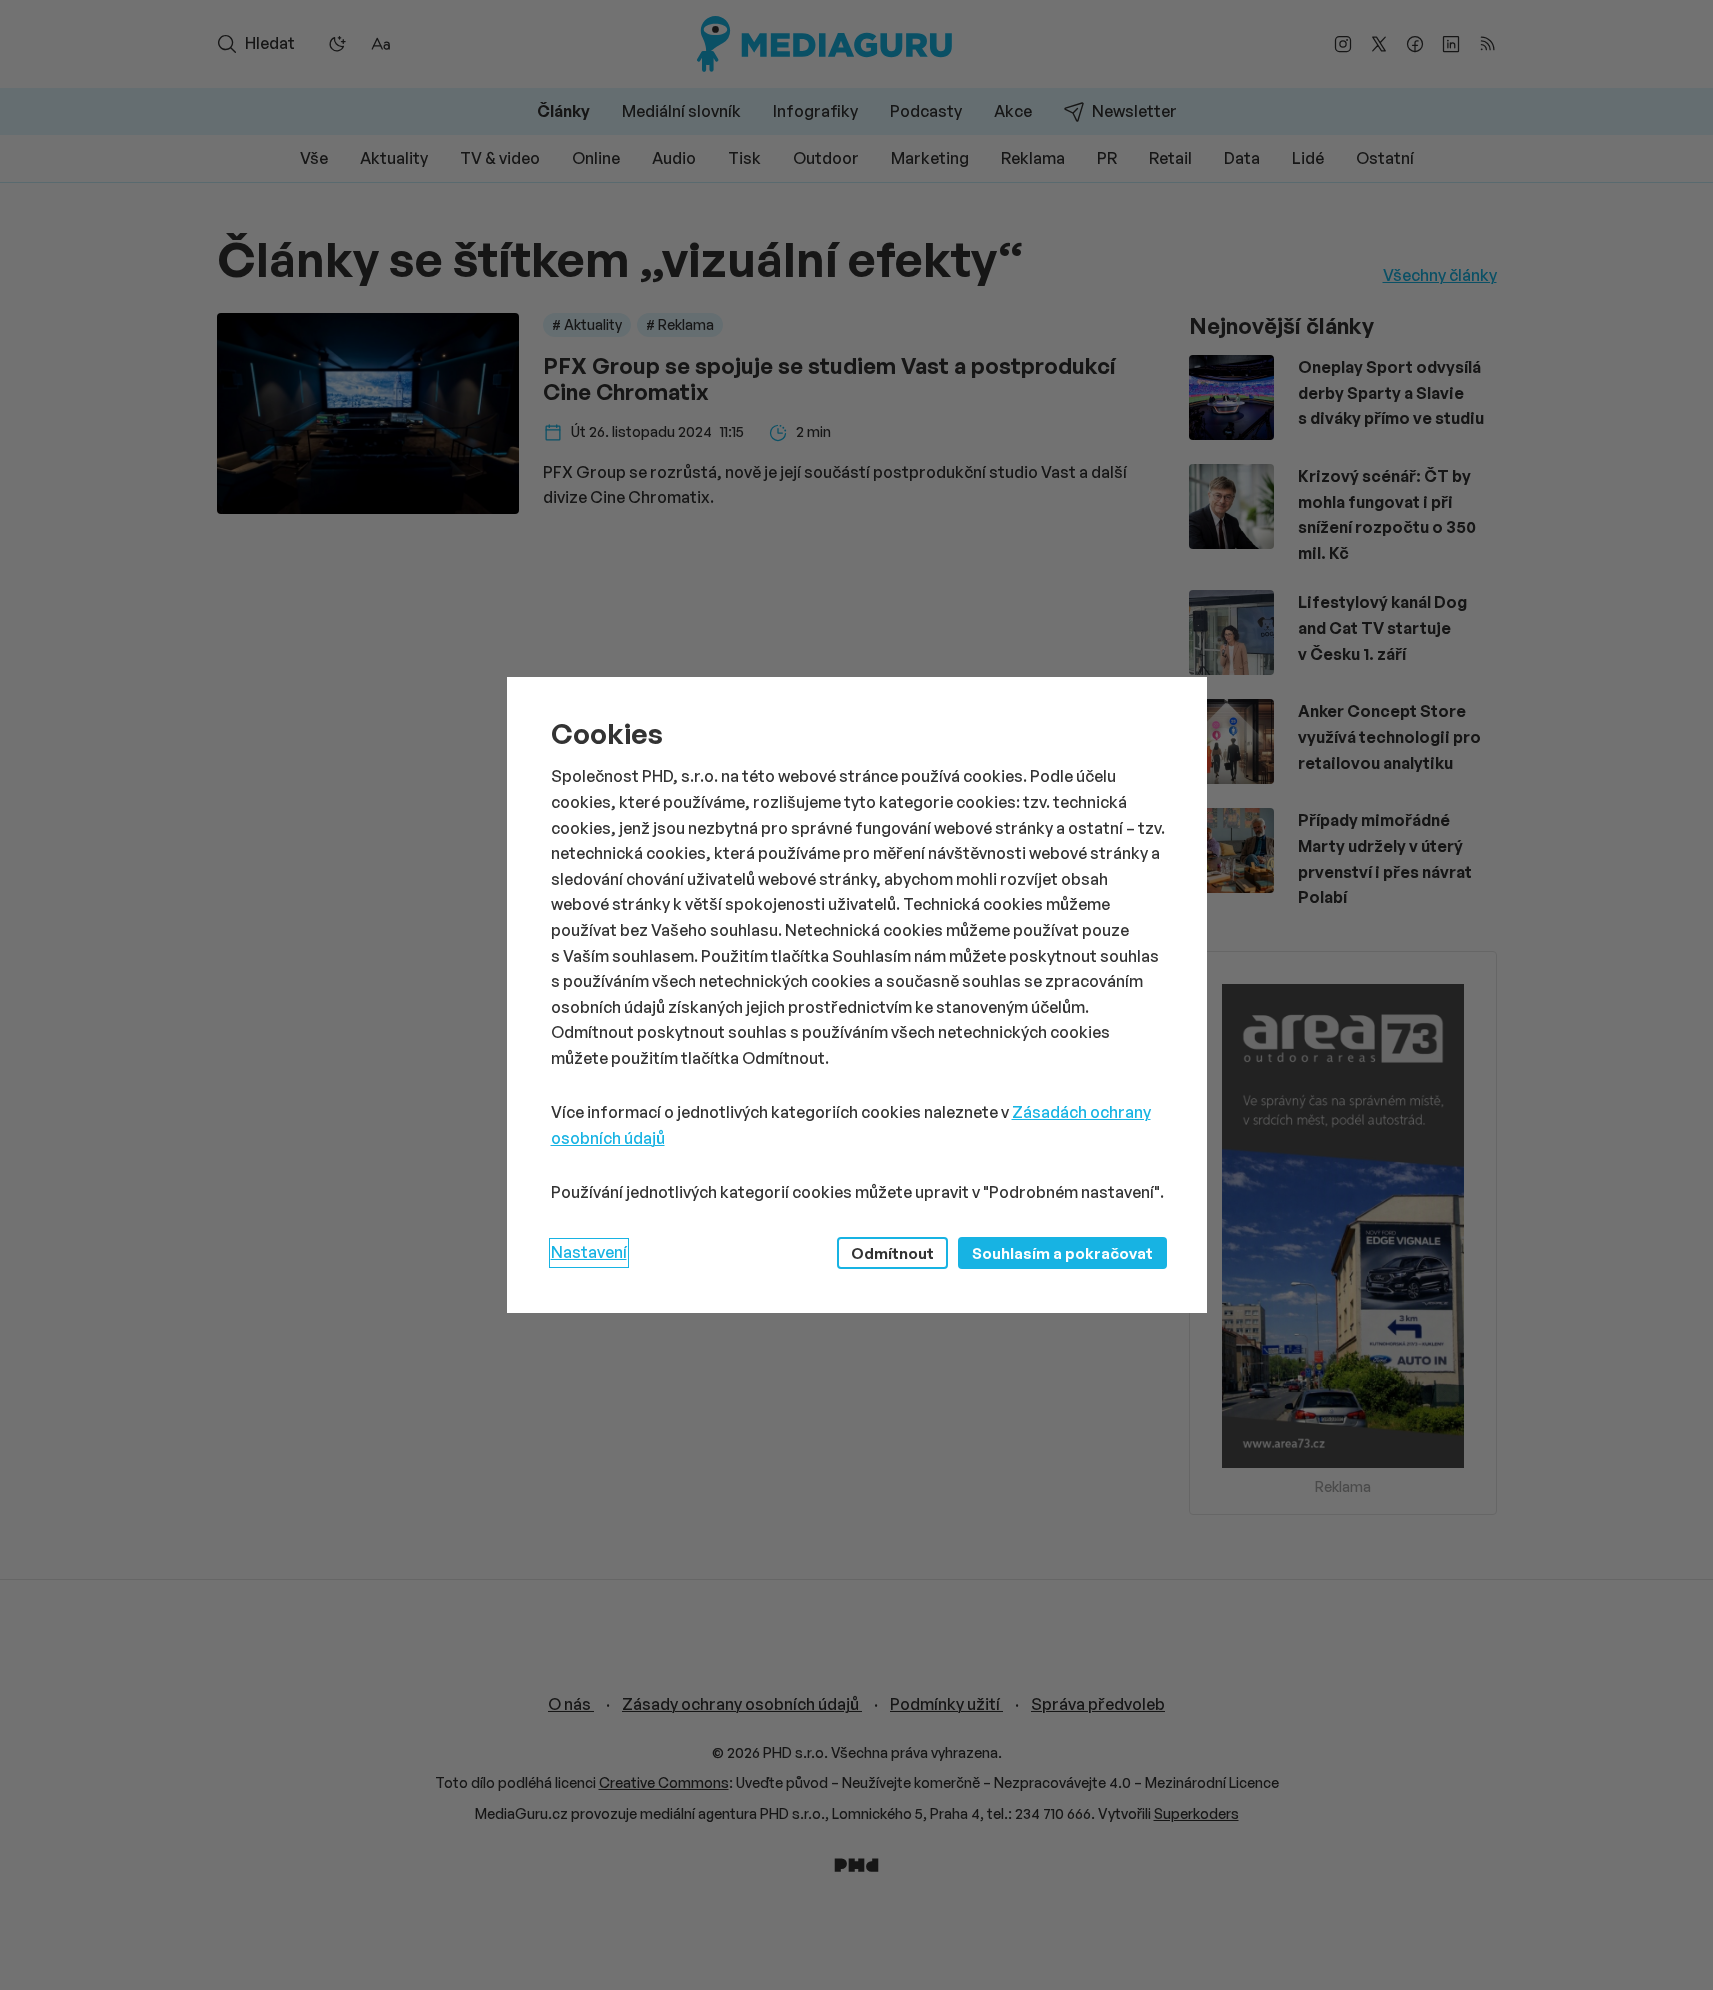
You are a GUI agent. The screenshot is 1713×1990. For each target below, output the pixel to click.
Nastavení (589, 1252)
